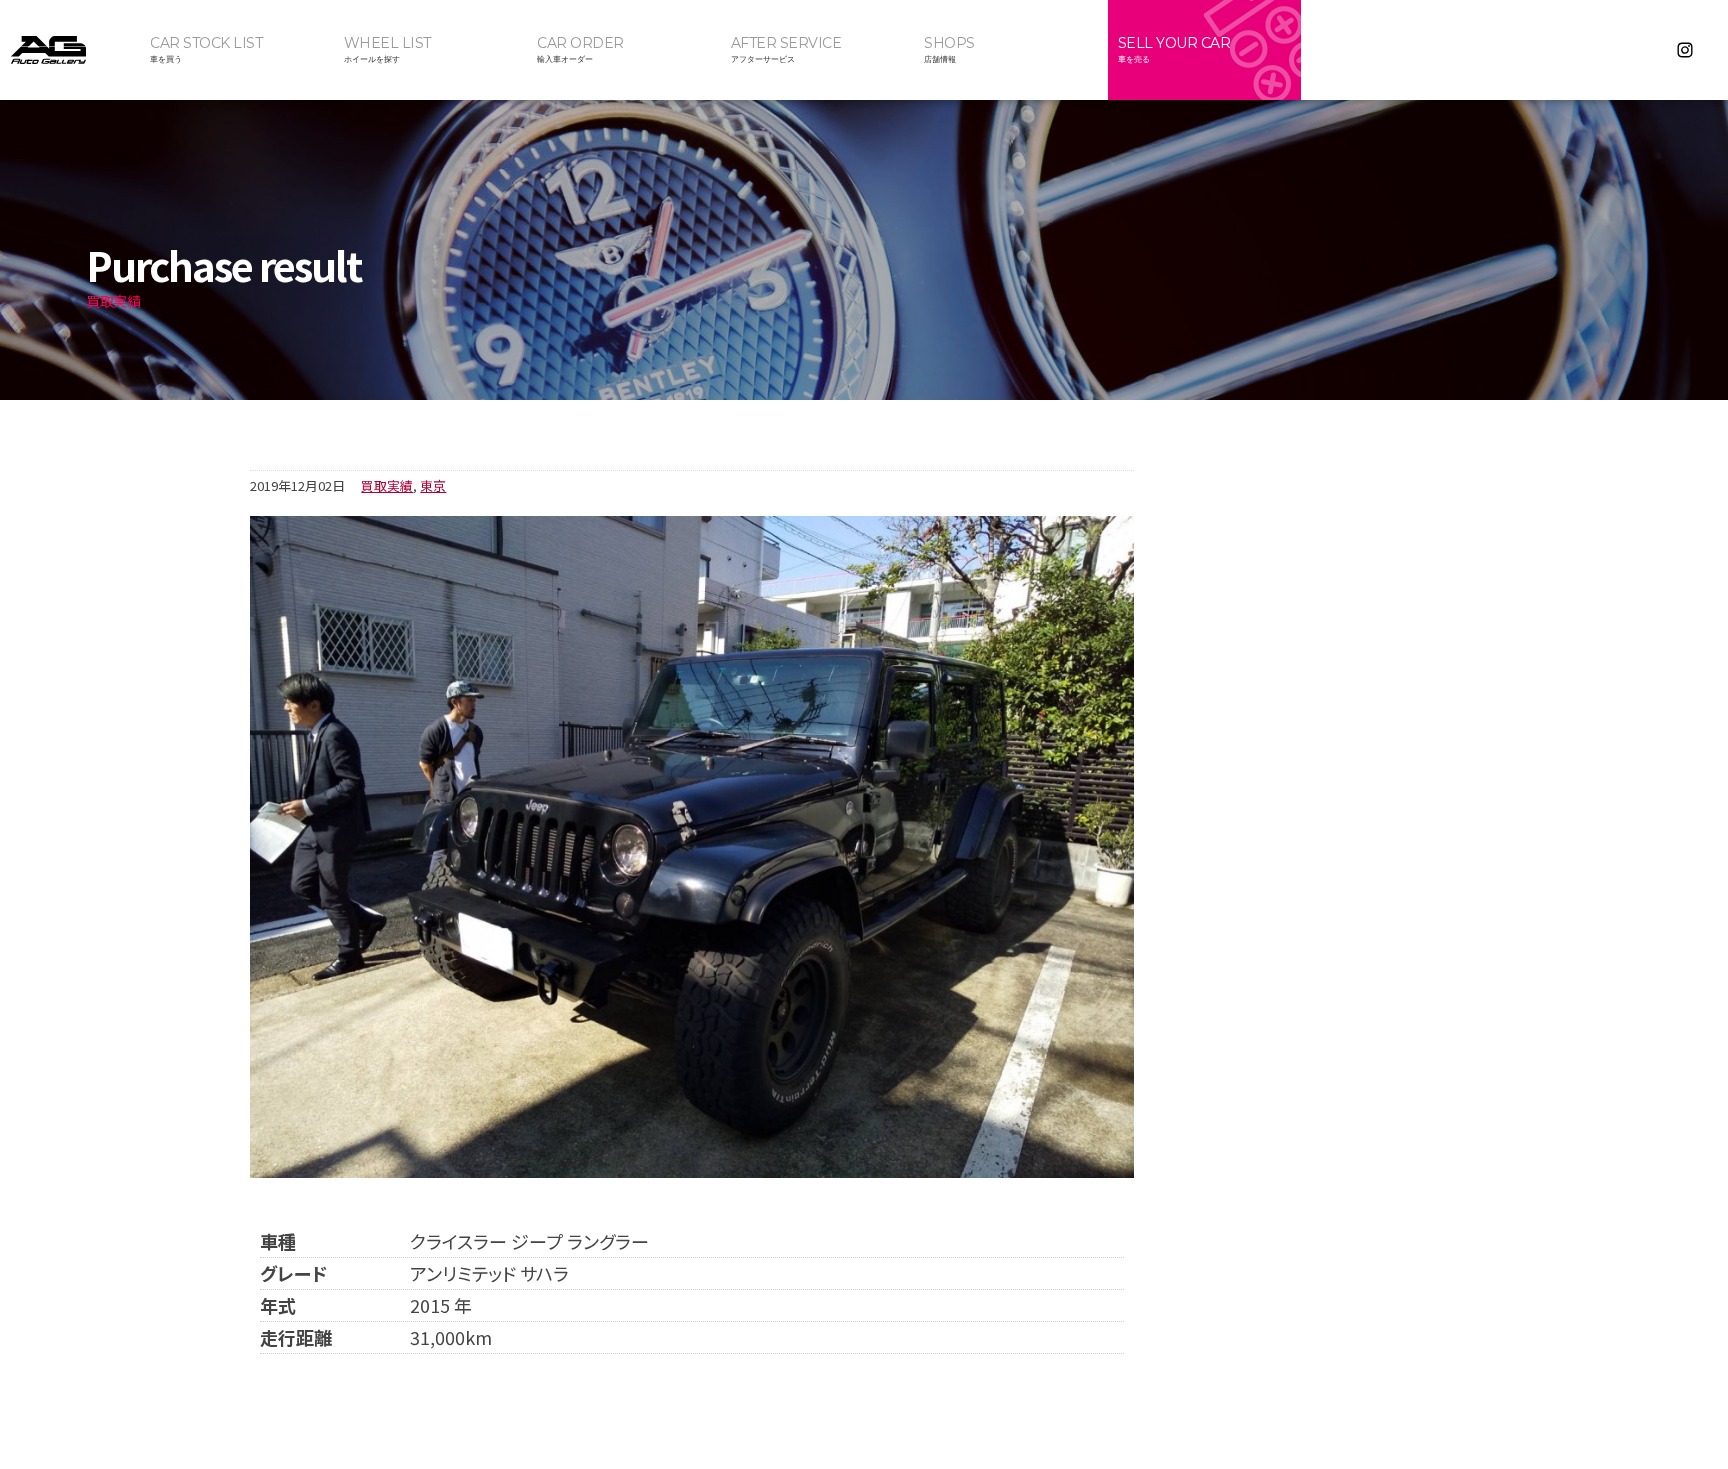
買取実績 (387, 485)
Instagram (1685, 50)
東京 (433, 485)
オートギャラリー (70, 50)
